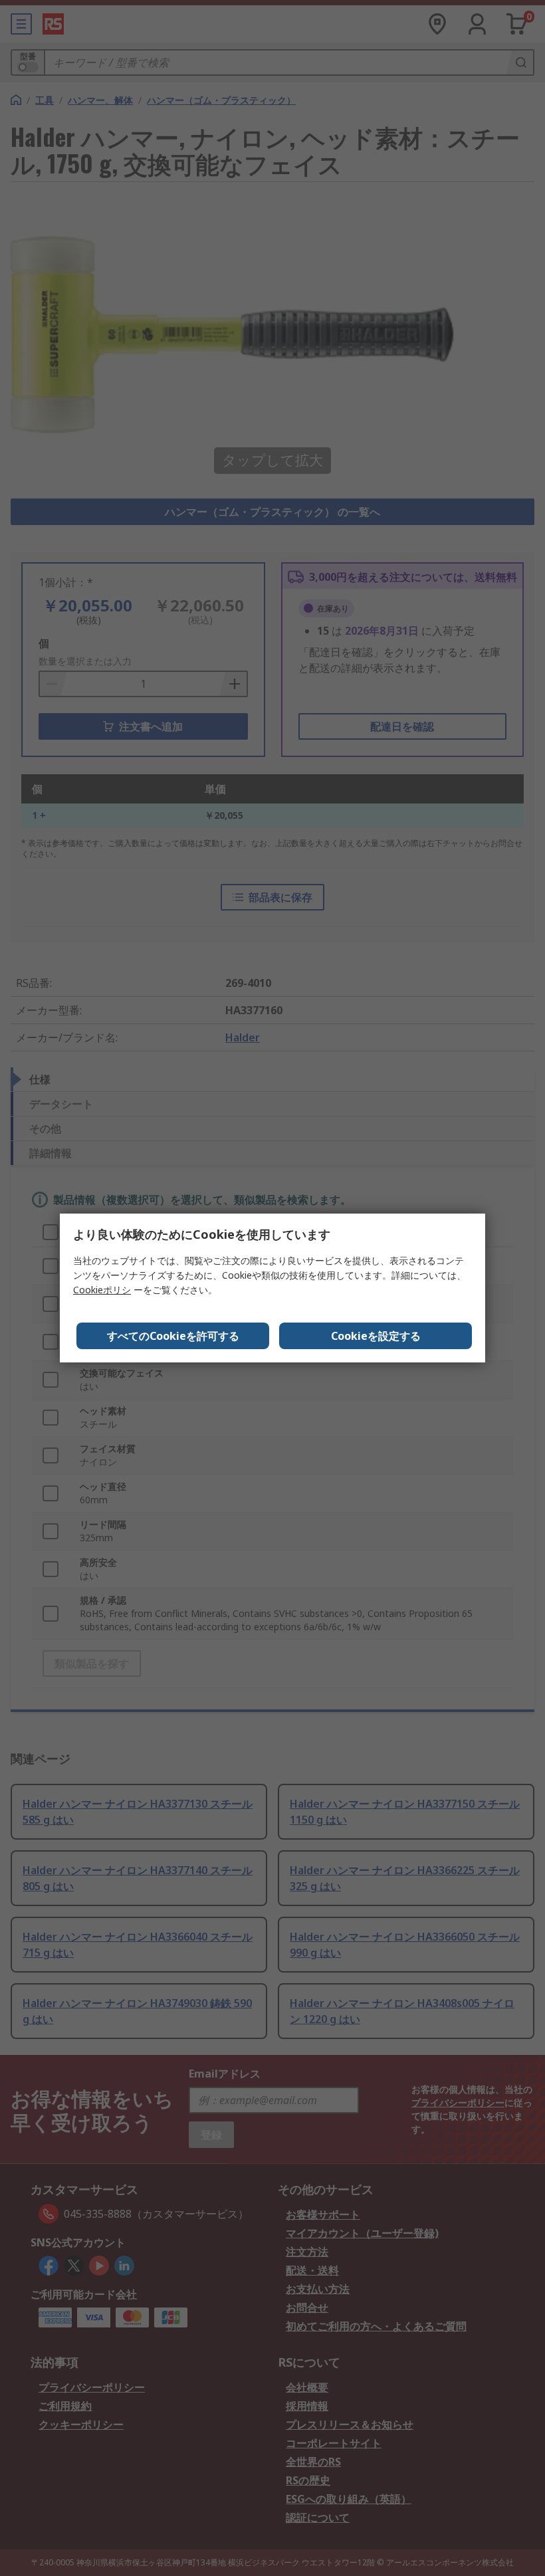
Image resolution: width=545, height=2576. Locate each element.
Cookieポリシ (102, 1290)
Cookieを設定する (376, 1336)
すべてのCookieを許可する (173, 1336)
